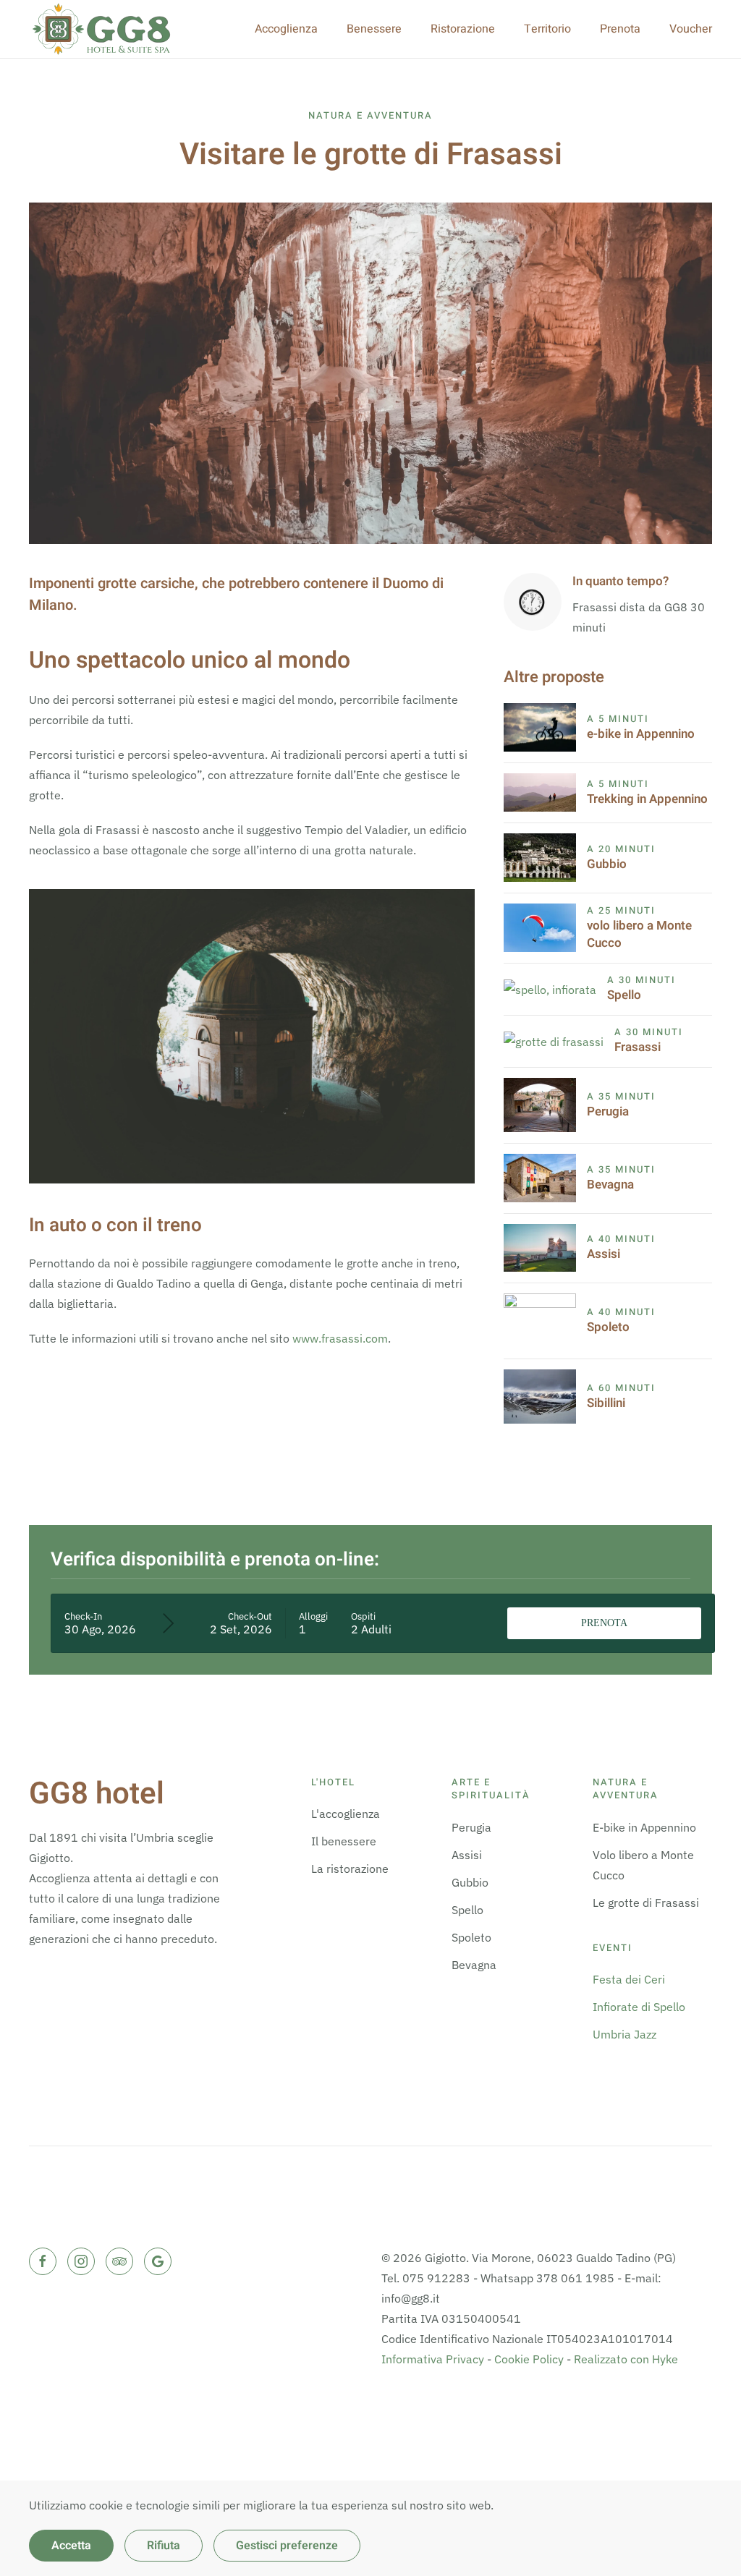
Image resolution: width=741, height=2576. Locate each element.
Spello (624, 995)
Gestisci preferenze (287, 2546)
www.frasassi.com (340, 1338)
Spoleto (608, 1327)
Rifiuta (164, 2546)
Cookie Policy (529, 2359)
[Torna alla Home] (101, 29)
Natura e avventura (370, 115)
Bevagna (610, 1185)
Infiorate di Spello (639, 2007)
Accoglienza (286, 29)
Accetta (71, 2546)
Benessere (374, 29)
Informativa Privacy (433, 2359)
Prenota (620, 29)
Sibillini (606, 1403)
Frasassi (638, 1047)
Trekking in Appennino (647, 799)
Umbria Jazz (624, 2034)
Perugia (608, 1111)
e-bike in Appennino (641, 734)
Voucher (691, 29)
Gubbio (607, 864)
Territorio (547, 29)
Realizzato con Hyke (626, 2359)
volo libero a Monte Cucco (639, 934)
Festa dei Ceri (629, 1979)
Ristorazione (463, 29)
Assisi (604, 1254)
